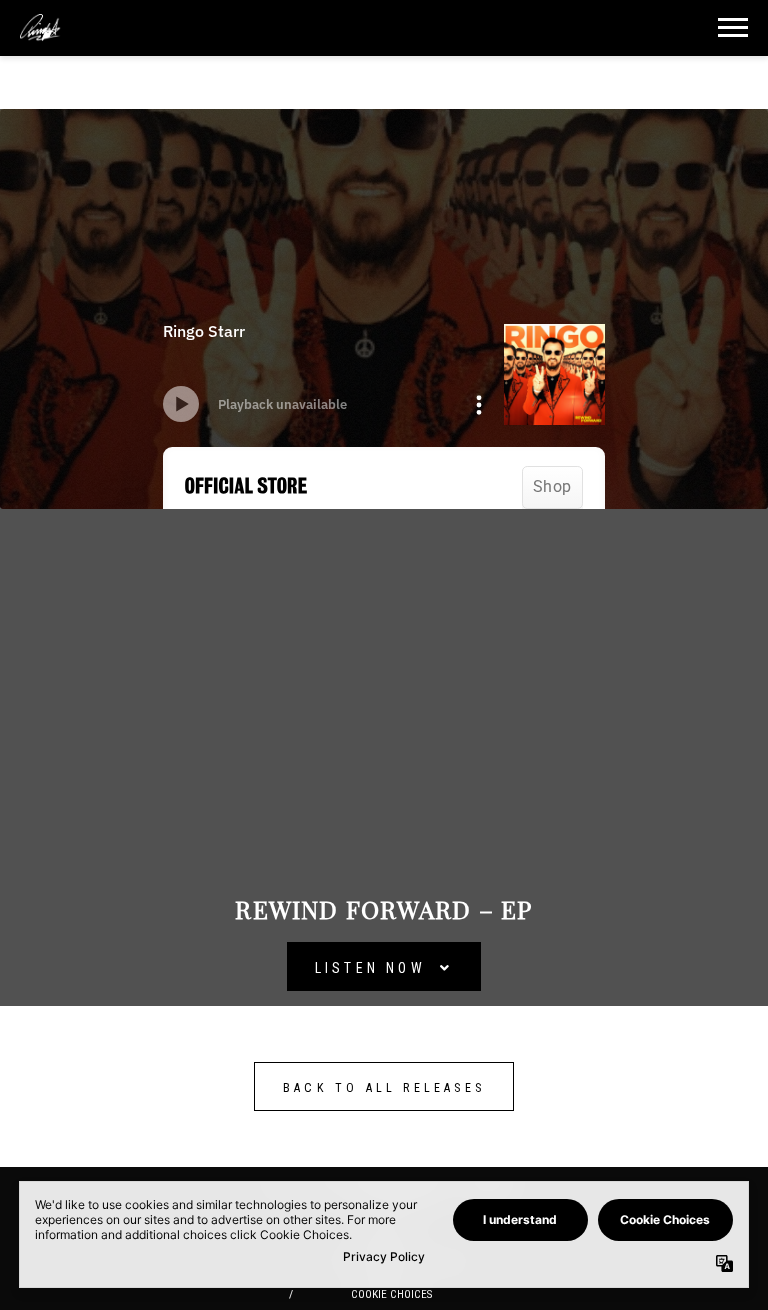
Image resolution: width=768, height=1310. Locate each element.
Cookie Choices (391, 1294)
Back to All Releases (384, 1088)
